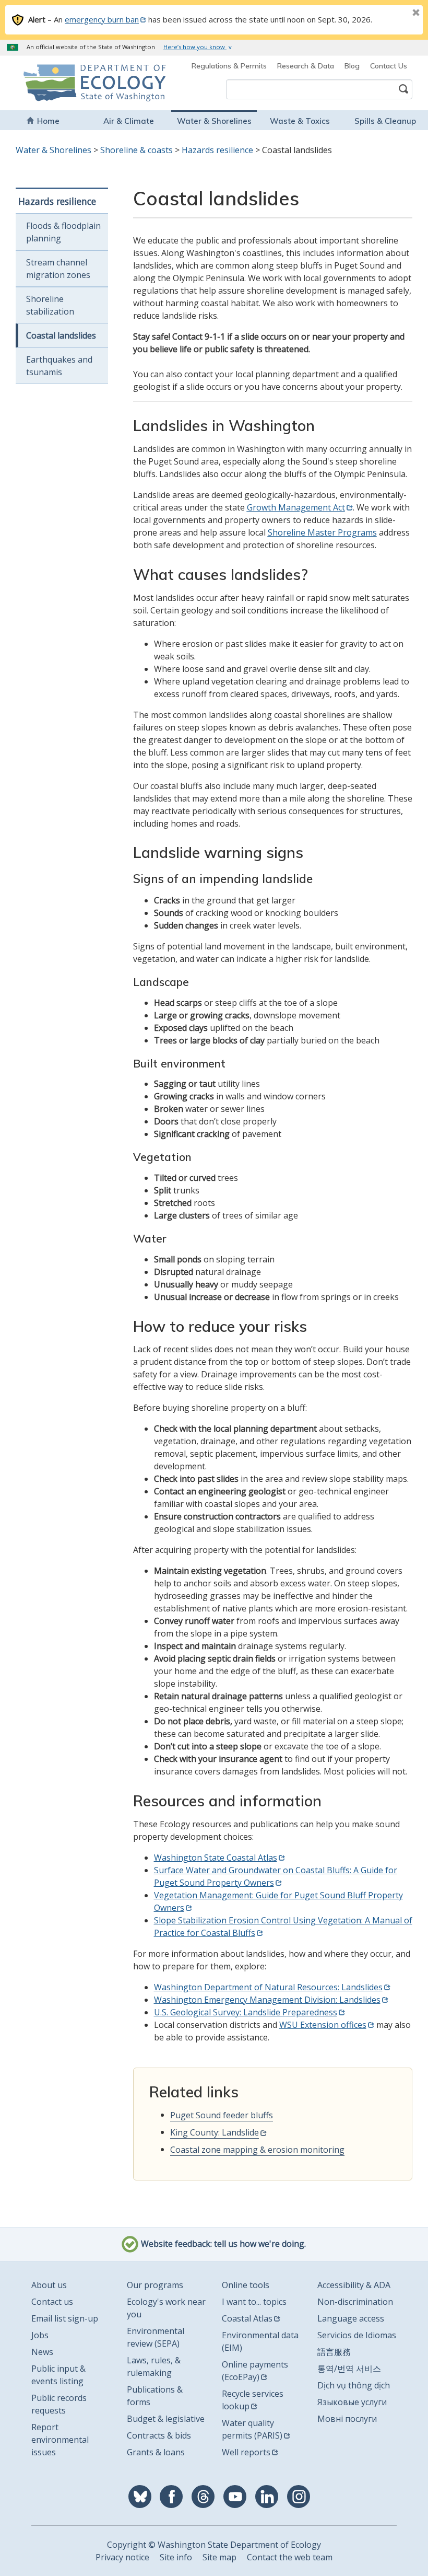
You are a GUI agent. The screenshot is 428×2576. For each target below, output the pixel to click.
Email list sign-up (65, 2318)
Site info (176, 2557)
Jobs (40, 2335)
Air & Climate (129, 121)
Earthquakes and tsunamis (59, 366)
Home (48, 121)
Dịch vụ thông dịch (354, 2385)
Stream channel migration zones (58, 269)
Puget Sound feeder (210, 2115)
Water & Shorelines (214, 121)
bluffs (262, 2115)
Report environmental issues (60, 2440)
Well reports (246, 2452)
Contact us (52, 2302)
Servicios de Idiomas (357, 2335)
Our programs (155, 2285)
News (42, 2352)
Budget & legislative (166, 2419)
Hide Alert (393, 14)
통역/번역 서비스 (349, 2369)
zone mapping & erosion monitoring (272, 2150)
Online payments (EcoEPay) (255, 2371)
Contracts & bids (159, 2435)
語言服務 (334, 2352)
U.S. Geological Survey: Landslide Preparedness (246, 2012)
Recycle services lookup (253, 2400)
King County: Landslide (215, 2132)
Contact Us (389, 66)
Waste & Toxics (300, 121)
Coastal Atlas (247, 2318)
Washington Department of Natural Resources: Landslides (268, 1987)
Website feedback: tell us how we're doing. (222, 2244)
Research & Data (306, 66)
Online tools (246, 2285)
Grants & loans (156, 2452)
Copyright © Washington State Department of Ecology (214, 2545)
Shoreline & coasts (136, 150)
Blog (352, 66)
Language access (351, 2318)
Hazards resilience (217, 150)
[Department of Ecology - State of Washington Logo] (58, 83)
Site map (219, 2557)
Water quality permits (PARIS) (252, 2429)
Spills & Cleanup (385, 121)
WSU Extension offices (323, 2025)
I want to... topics (254, 2302)
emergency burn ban (102, 19)
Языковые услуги (352, 2402)
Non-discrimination (355, 2302)
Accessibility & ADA (354, 2285)
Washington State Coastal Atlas (216, 1858)
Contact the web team (290, 2557)
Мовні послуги (347, 2419)
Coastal (185, 2150)
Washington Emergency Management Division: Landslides (267, 2000)
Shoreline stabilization (50, 305)
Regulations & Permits (229, 66)
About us (49, 2285)
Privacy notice (122, 2557)
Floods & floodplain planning (63, 232)
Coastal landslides (61, 335)
